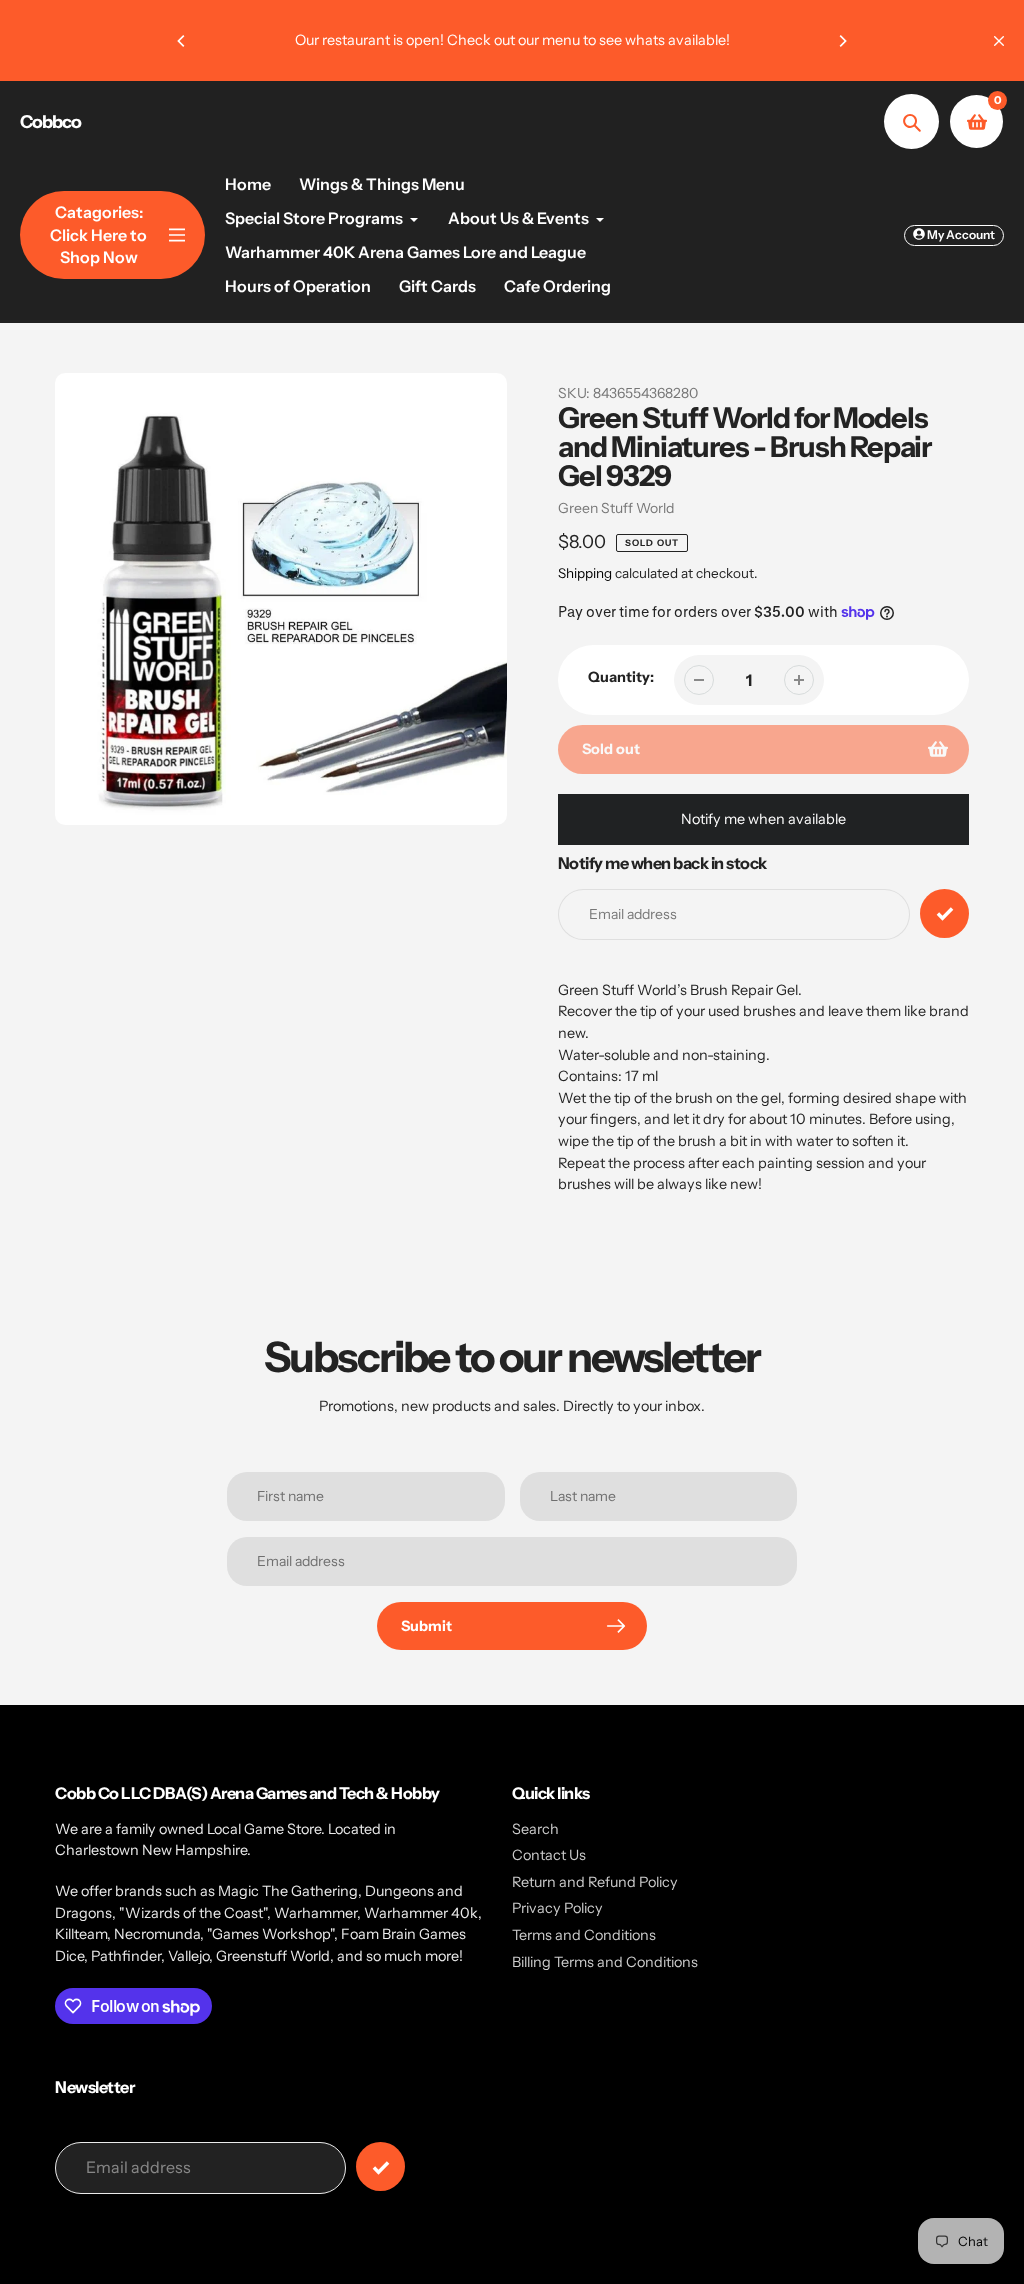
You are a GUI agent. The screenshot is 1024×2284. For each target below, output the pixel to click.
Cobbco (50, 122)
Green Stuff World (616, 508)
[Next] (842, 41)
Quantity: (621, 677)
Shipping (585, 573)
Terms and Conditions (584, 1935)
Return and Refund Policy (595, 1882)
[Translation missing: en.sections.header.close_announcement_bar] (999, 41)
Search (535, 1829)
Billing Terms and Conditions (605, 1962)
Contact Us (549, 1855)
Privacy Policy (557, 1908)
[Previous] (182, 41)
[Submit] (380, 2166)
